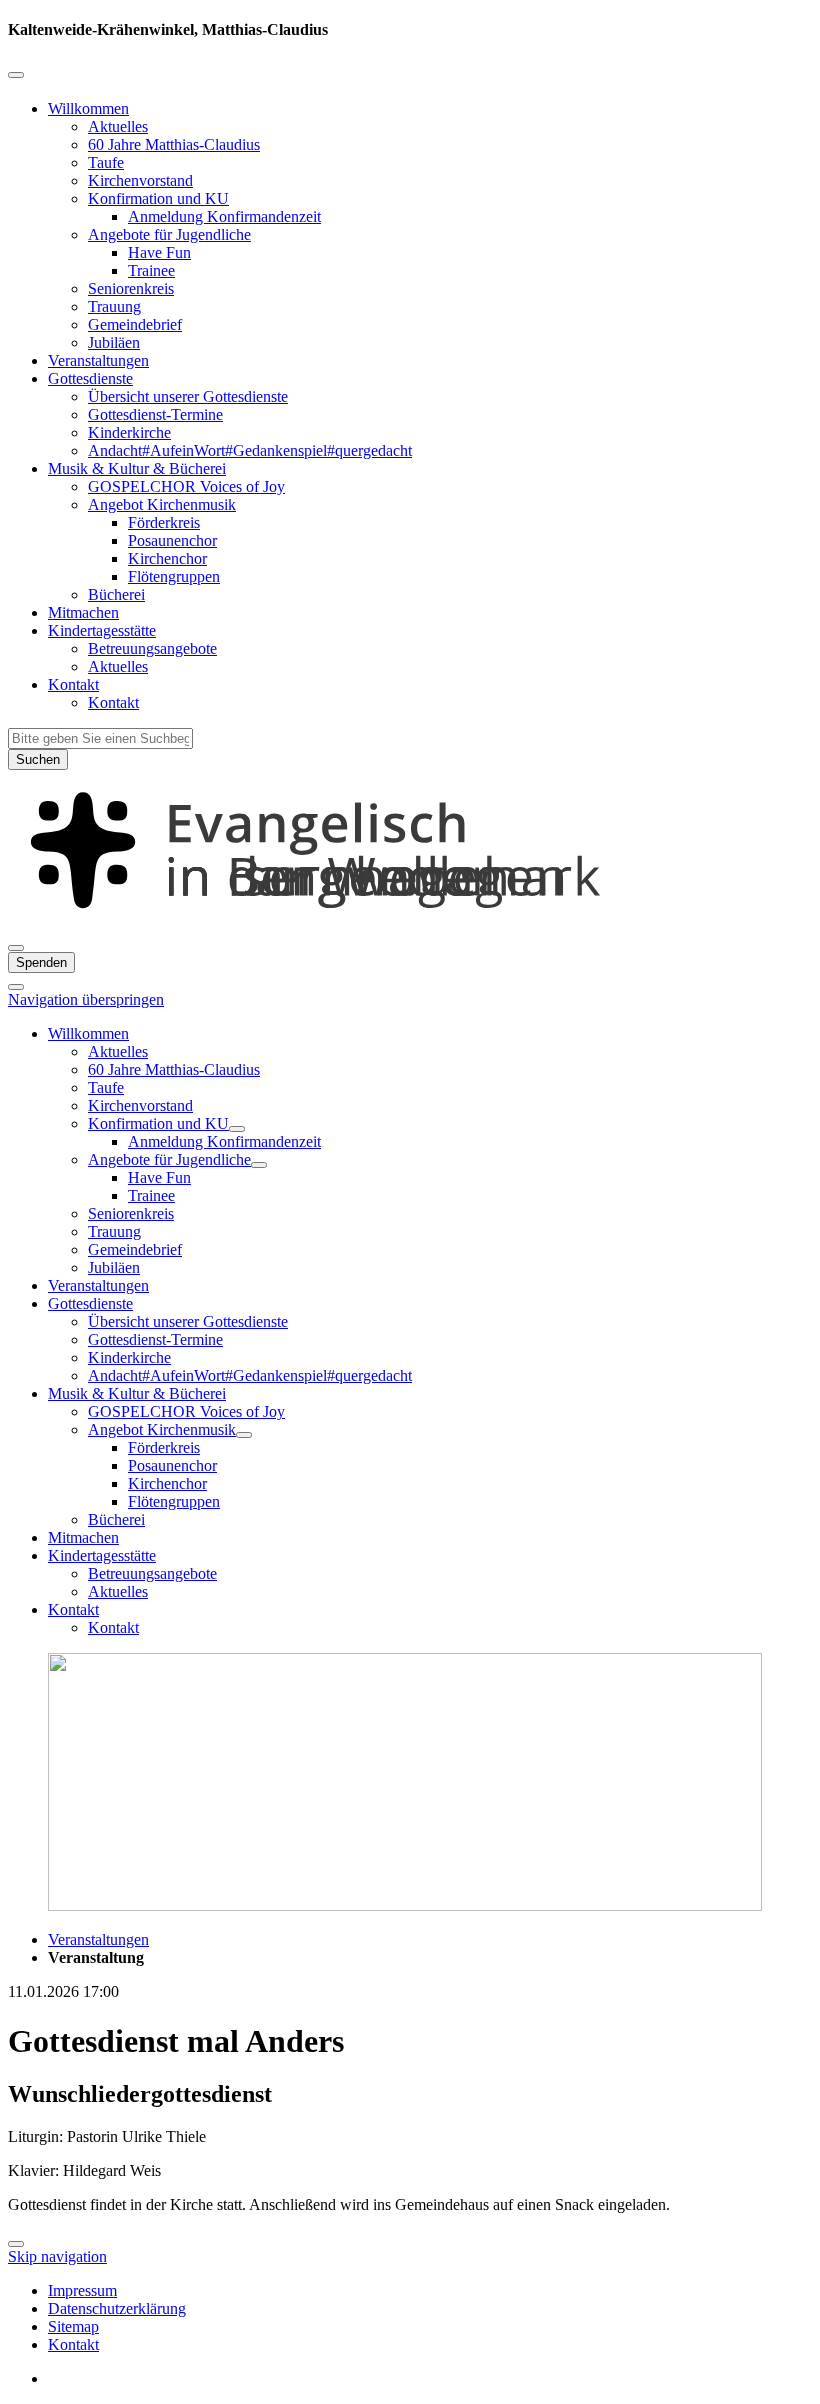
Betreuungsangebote (152, 648)
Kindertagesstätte (102, 630)
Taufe (106, 162)
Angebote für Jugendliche (169, 234)
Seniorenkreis (131, 288)
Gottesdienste (90, 378)
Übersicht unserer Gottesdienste (188, 396)
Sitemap (73, 2326)
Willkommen (88, 108)
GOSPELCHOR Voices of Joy (186, 486)
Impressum (82, 2290)
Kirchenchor (167, 558)
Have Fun (159, 252)
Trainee (151, 270)
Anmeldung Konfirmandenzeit (224, 216)
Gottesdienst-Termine (155, 414)
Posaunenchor (172, 540)
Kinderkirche (129, 432)
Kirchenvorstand (140, 180)
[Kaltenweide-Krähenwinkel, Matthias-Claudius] (410, 924)
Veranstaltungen (98, 360)
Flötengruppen (174, 576)
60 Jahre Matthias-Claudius (174, 144)
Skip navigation (57, 2256)
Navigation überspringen (86, 999)
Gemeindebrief (135, 324)
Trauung (114, 306)
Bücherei (116, 594)
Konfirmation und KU (158, 198)
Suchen (38, 759)
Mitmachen (83, 612)
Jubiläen (114, 342)
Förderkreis (164, 522)
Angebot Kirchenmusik (162, 504)
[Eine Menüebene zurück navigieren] (16, 75)
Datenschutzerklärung (117, 2308)
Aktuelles (118, 126)
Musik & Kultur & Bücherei (137, 468)
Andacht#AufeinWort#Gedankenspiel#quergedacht (250, 450)
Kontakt (73, 684)
